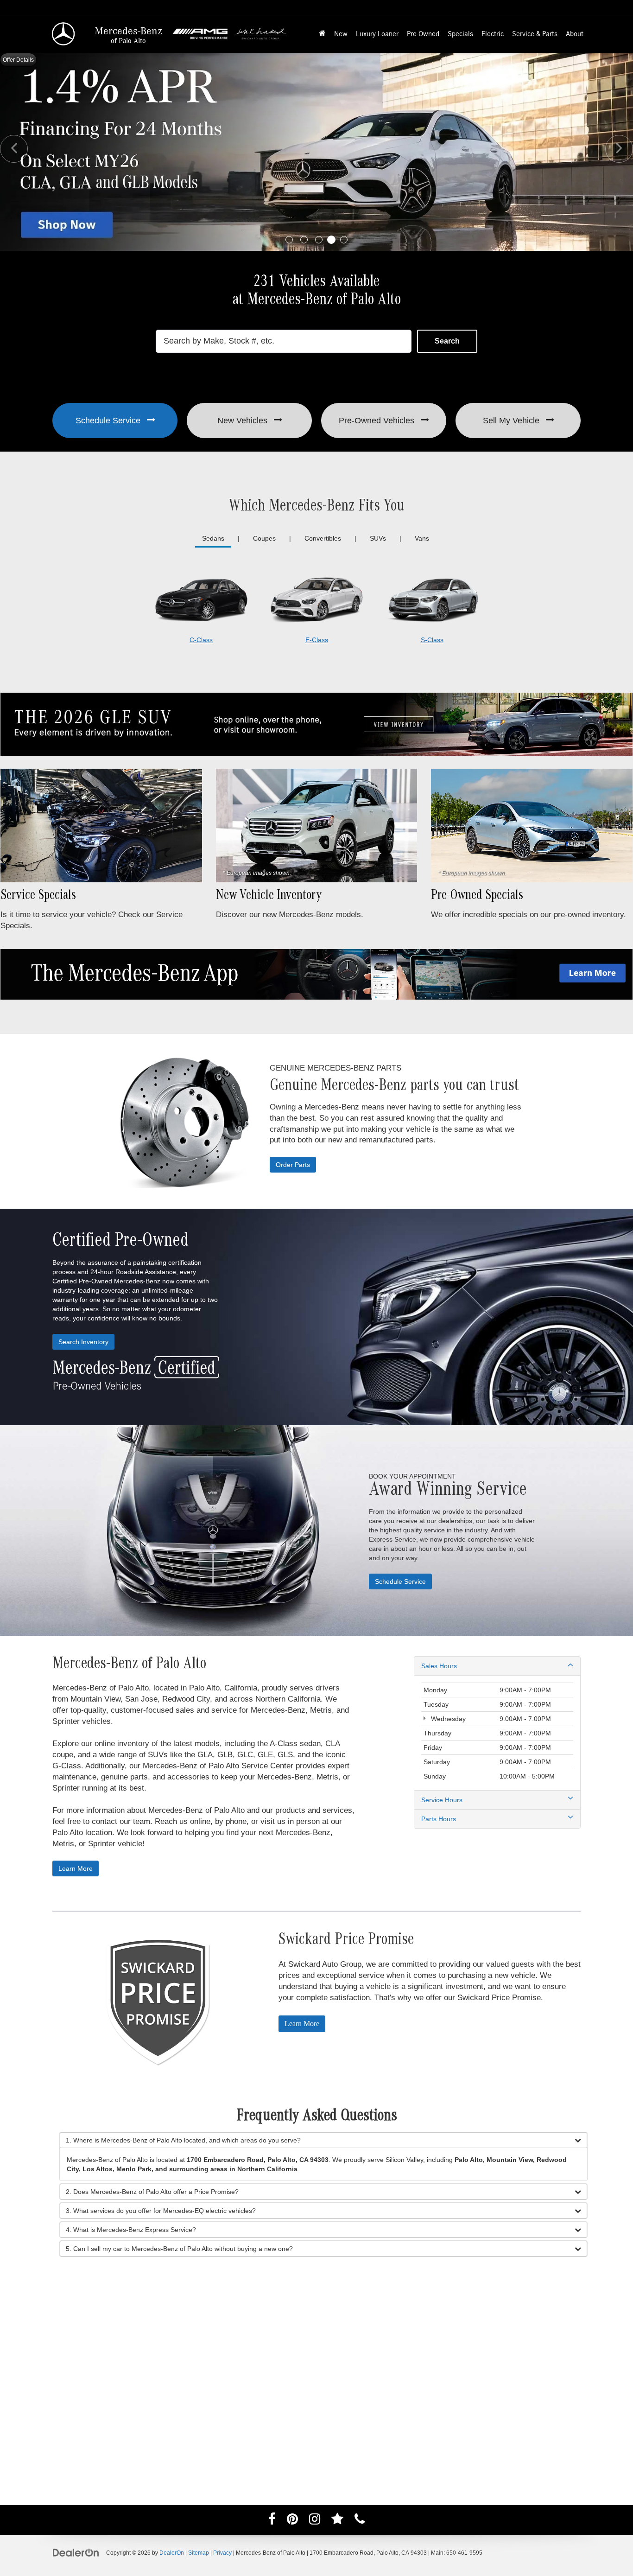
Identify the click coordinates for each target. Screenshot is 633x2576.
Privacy (222, 2553)
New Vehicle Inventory (269, 897)
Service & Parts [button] (535, 34)
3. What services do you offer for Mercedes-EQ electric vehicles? (161, 2211)
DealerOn (172, 2553)
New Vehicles (244, 421)
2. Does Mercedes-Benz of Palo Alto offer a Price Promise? (152, 2192)
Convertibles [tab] (323, 538)
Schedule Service (109, 421)
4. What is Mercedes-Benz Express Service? (131, 2230)
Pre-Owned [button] (423, 34)
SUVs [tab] (378, 538)
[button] (289, 240)
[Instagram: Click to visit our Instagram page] (315, 2521)
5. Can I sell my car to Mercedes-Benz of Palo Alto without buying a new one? (179, 2249)
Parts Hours (439, 1819)
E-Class (317, 640)
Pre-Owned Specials (477, 897)
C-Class (201, 640)
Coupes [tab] (264, 538)
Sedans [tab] (213, 538)
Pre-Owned (377, 421)
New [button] (341, 34)
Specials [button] (460, 34)
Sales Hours (439, 1666)
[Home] (322, 34)
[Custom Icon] (337, 2521)
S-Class (432, 640)
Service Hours (442, 1800)
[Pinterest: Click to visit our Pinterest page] (292, 2521)
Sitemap (199, 2553)
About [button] (575, 34)
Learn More (76, 1868)
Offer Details (18, 60)
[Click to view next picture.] (619, 149)
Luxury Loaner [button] (377, 34)
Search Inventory (83, 1342)
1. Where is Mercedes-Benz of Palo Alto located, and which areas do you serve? (183, 2140)
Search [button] (447, 341)
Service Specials (38, 897)
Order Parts (293, 1165)
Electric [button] (493, 34)
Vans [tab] (422, 538)
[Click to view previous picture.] (14, 149)
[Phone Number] (360, 2521)
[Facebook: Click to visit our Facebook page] (272, 2521)
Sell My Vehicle (512, 421)
